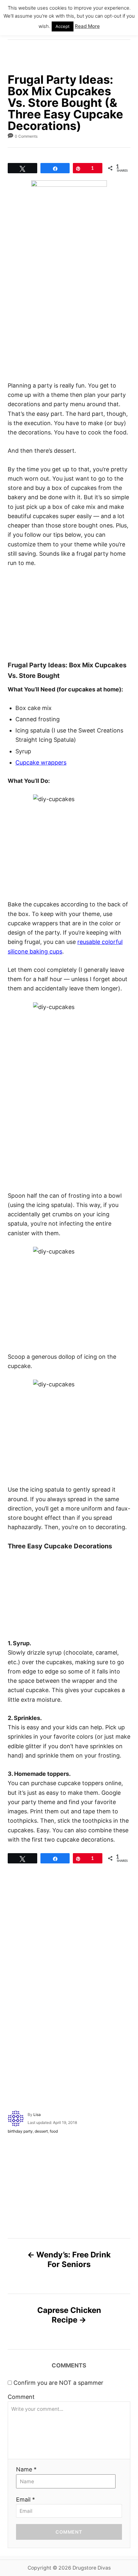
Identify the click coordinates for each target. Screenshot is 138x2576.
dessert (41, 2131)
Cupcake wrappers (41, 762)
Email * (26, 2499)
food (54, 2131)
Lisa (37, 2114)
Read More (87, 26)
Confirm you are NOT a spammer (58, 2383)
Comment (21, 2397)
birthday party (20, 2131)
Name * (26, 2469)
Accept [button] (63, 26)
